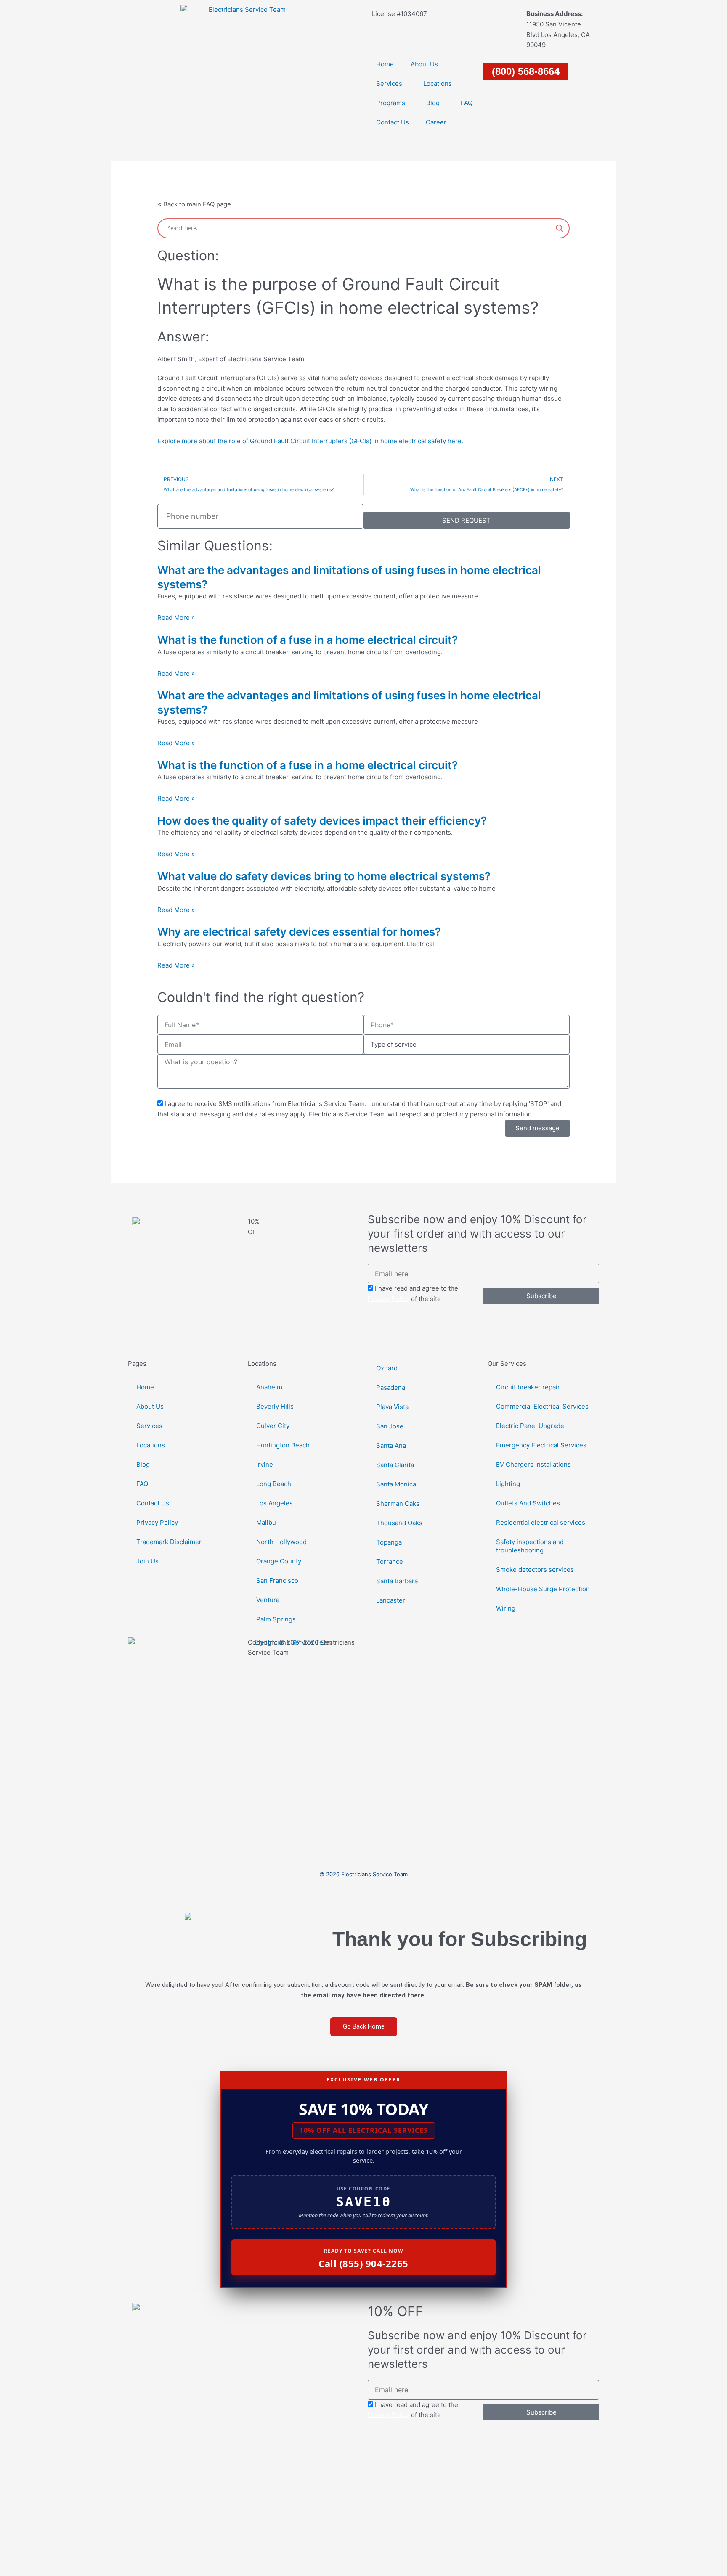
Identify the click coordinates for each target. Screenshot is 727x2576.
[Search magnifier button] (560, 228)
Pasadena (391, 1387)
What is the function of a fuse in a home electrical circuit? (308, 640)
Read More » (176, 618)
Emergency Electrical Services (541, 1445)
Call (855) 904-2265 (363, 2263)
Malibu (266, 1522)
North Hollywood (281, 1542)
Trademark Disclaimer (169, 1542)
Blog (433, 103)
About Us (424, 64)
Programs (391, 103)
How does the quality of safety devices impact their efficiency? (322, 821)
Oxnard (387, 1368)
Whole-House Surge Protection (543, 1589)
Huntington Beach (283, 1445)
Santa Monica (396, 1484)
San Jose (390, 1426)
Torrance (390, 1562)
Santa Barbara (397, 1581)
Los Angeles (275, 1503)
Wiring (506, 1608)
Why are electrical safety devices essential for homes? (299, 932)
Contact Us (393, 122)
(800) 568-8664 (526, 71)
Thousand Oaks (399, 1523)
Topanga (389, 1542)
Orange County (279, 1561)
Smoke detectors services (535, 1570)
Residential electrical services (541, 1522)
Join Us (147, 1561)
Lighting (508, 1484)
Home (385, 64)
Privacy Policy (389, 1299)
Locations (438, 83)
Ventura (268, 1600)
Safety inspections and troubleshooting (530, 1546)
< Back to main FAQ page (194, 204)
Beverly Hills (275, 1406)
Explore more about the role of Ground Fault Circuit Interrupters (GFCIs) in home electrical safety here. (310, 441)
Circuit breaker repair (528, 1387)
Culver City (273, 1426)
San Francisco (277, 1580)
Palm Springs (276, 1619)
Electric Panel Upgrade (530, 1426)
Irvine (265, 1464)
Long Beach (274, 1484)
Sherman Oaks (398, 1504)
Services (389, 83)
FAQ (467, 103)
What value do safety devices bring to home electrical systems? (324, 876)
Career (436, 122)
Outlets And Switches (528, 1503)
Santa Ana (391, 1445)
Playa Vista (392, 1407)
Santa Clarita (395, 1465)
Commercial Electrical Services (542, 1406)
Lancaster (391, 1600)
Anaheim (269, 1387)
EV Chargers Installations (533, 1464)
